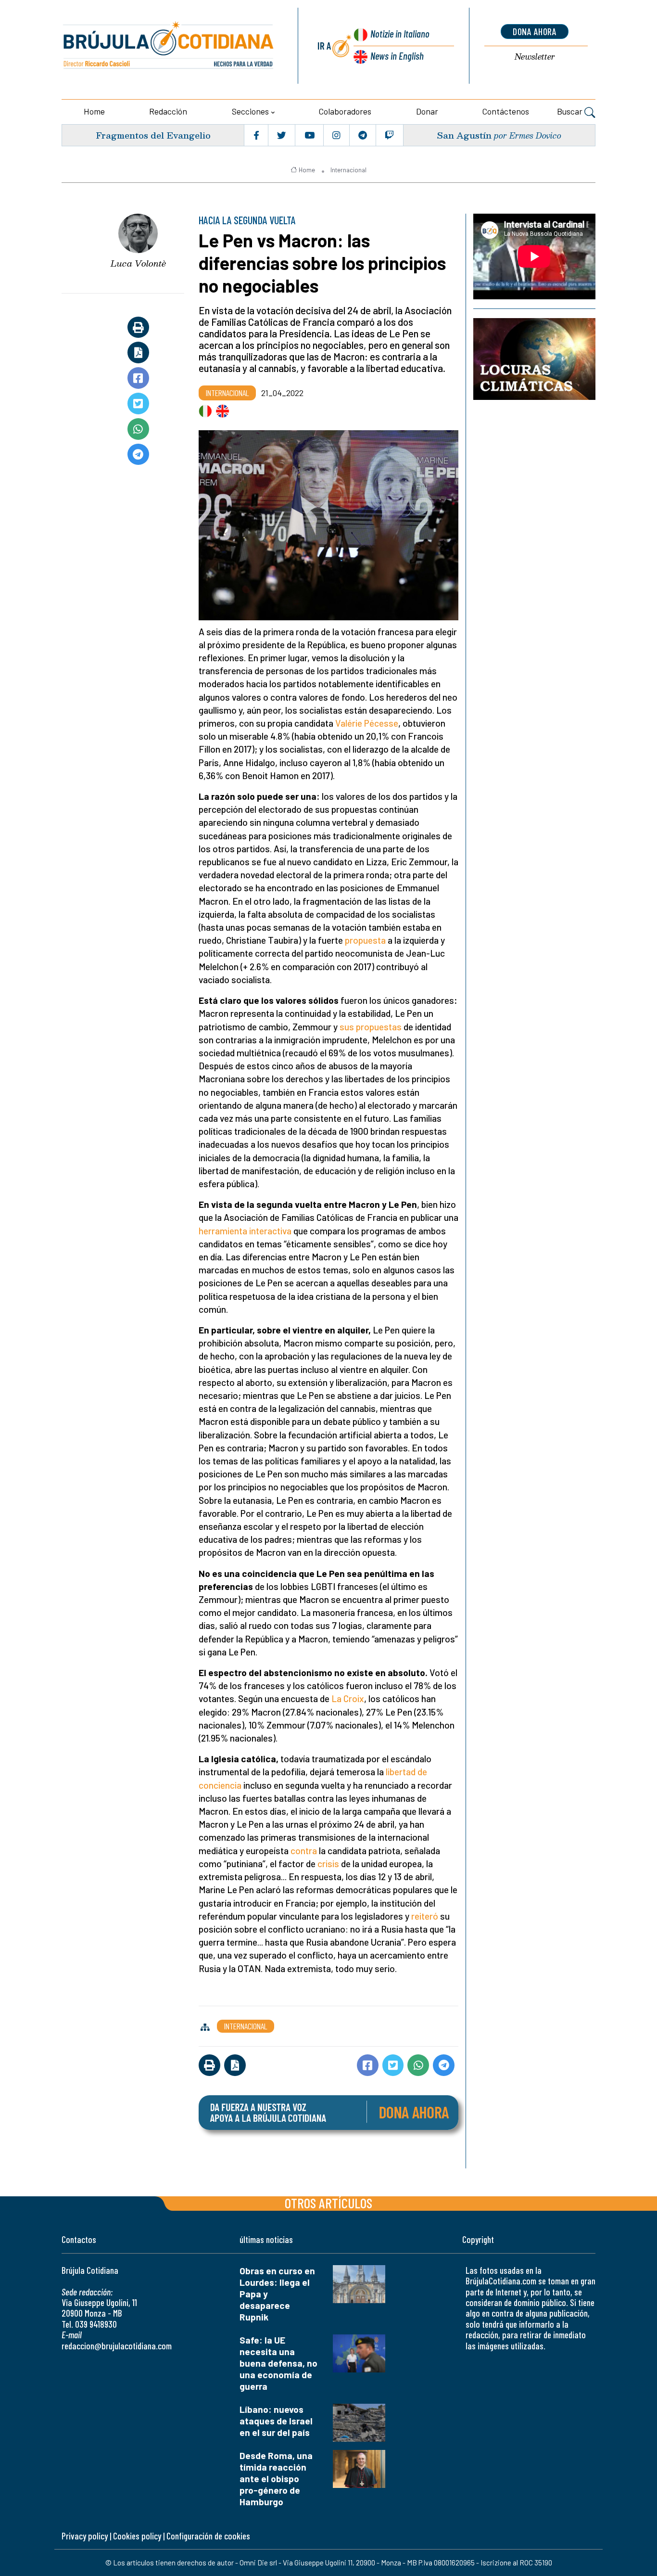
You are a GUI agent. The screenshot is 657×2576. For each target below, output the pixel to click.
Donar (427, 111)
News (397, 56)
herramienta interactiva (245, 1231)
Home (94, 111)
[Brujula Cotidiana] (169, 46)
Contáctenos (506, 111)
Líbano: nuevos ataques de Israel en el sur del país (276, 2421)
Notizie (400, 33)
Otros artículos (328, 2203)
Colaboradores (345, 111)
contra (304, 1851)
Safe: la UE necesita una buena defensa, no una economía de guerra (278, 2363)
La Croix (348, 1698)
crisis (328, 1864)
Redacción (168, 111)
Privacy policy (85, 2536)
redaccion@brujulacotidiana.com (117, 2346)
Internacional (348, 170)
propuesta (365, 940)
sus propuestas (371, 1027)
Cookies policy (137, 2536)
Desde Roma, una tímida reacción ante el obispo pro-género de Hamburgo (276, 2479)
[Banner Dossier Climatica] (534, 359)
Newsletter (535, 57)
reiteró (425, 1916)
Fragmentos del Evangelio (153, 135)
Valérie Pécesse (367, 723)
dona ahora (535, 31)
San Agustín (464, 135)
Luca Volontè (138, 263)
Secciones (250, 111)
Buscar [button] (571, 111)
